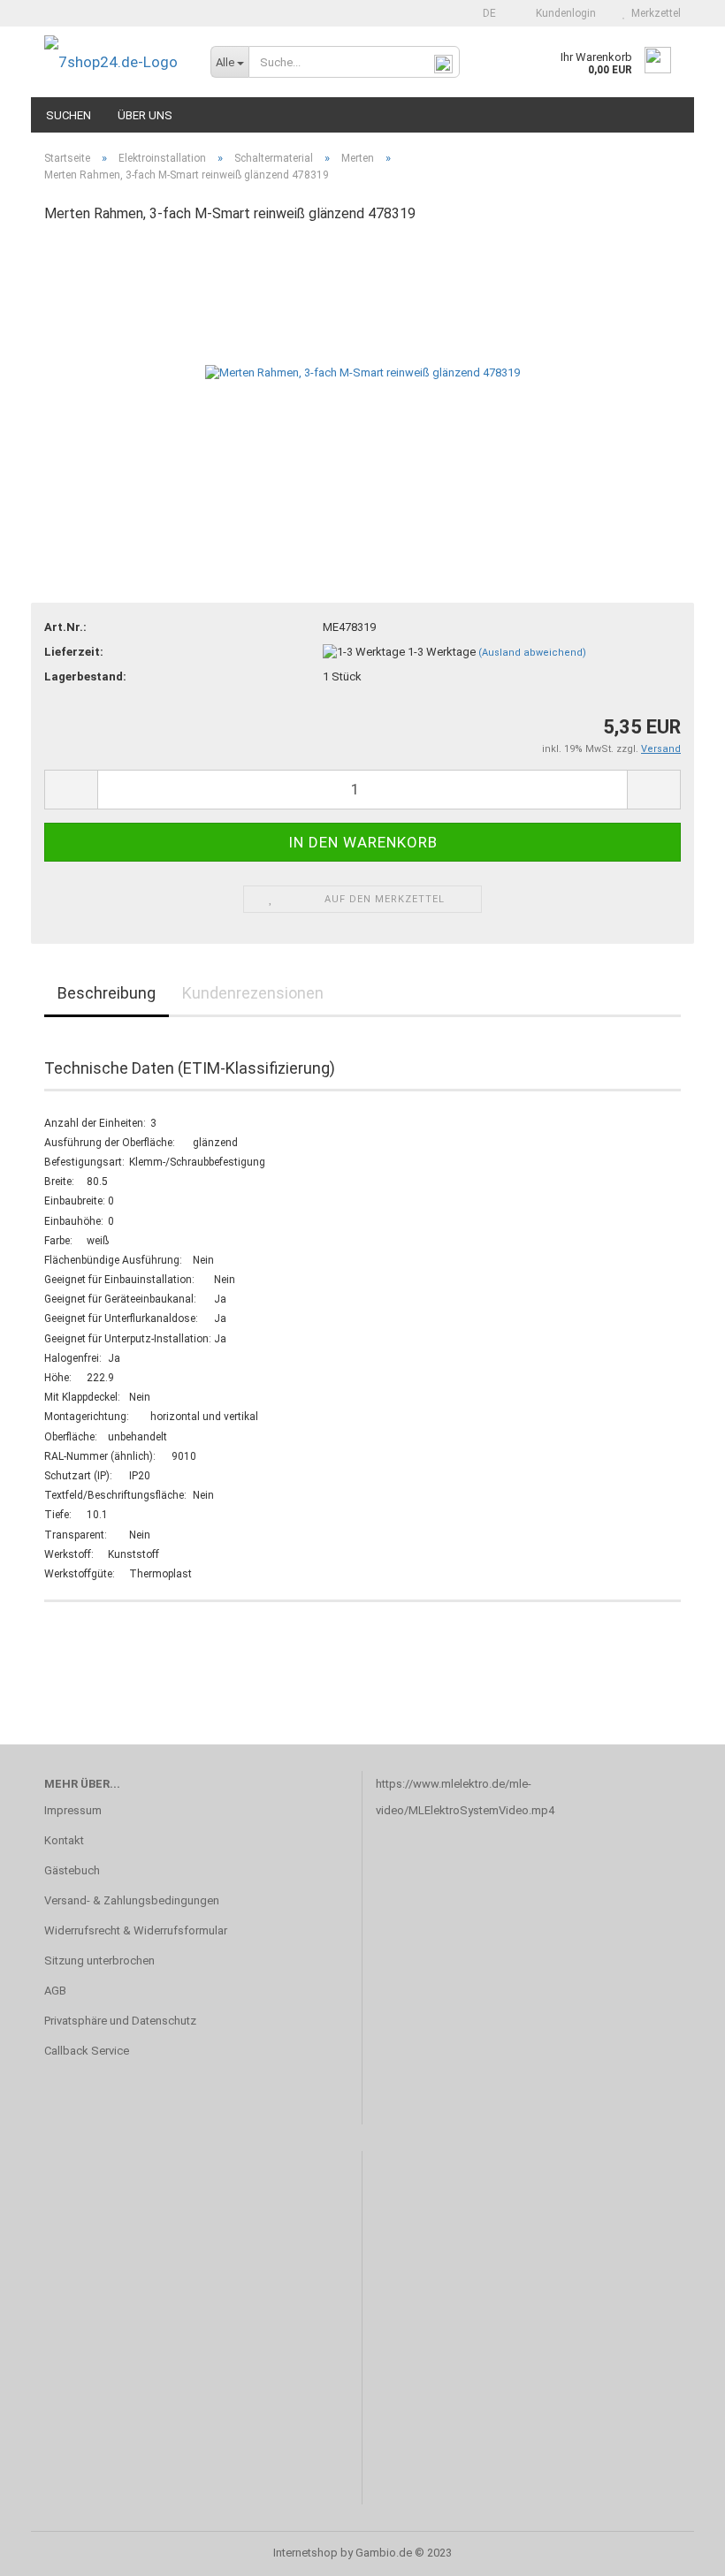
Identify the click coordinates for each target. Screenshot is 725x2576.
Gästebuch (72, 1870)
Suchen (69, 115)
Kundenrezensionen (253, 993)
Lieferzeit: (74, 652)
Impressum (73, 1810)
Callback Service (87, 2051)
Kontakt (64, 1840)
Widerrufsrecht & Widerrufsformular (136, 1930)
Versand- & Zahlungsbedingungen (132, 1900)
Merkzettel (653, 13)
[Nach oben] (676, 2549)
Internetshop (305, 2553)
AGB (55, 1991)
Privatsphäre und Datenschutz (120, 2021)
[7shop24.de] (114, 62)
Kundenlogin (563, 13)
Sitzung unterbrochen (99, 1960)
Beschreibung (107, 993)
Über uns (145, 115)
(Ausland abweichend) (532, 653)
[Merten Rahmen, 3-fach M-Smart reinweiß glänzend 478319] (362, 372)
